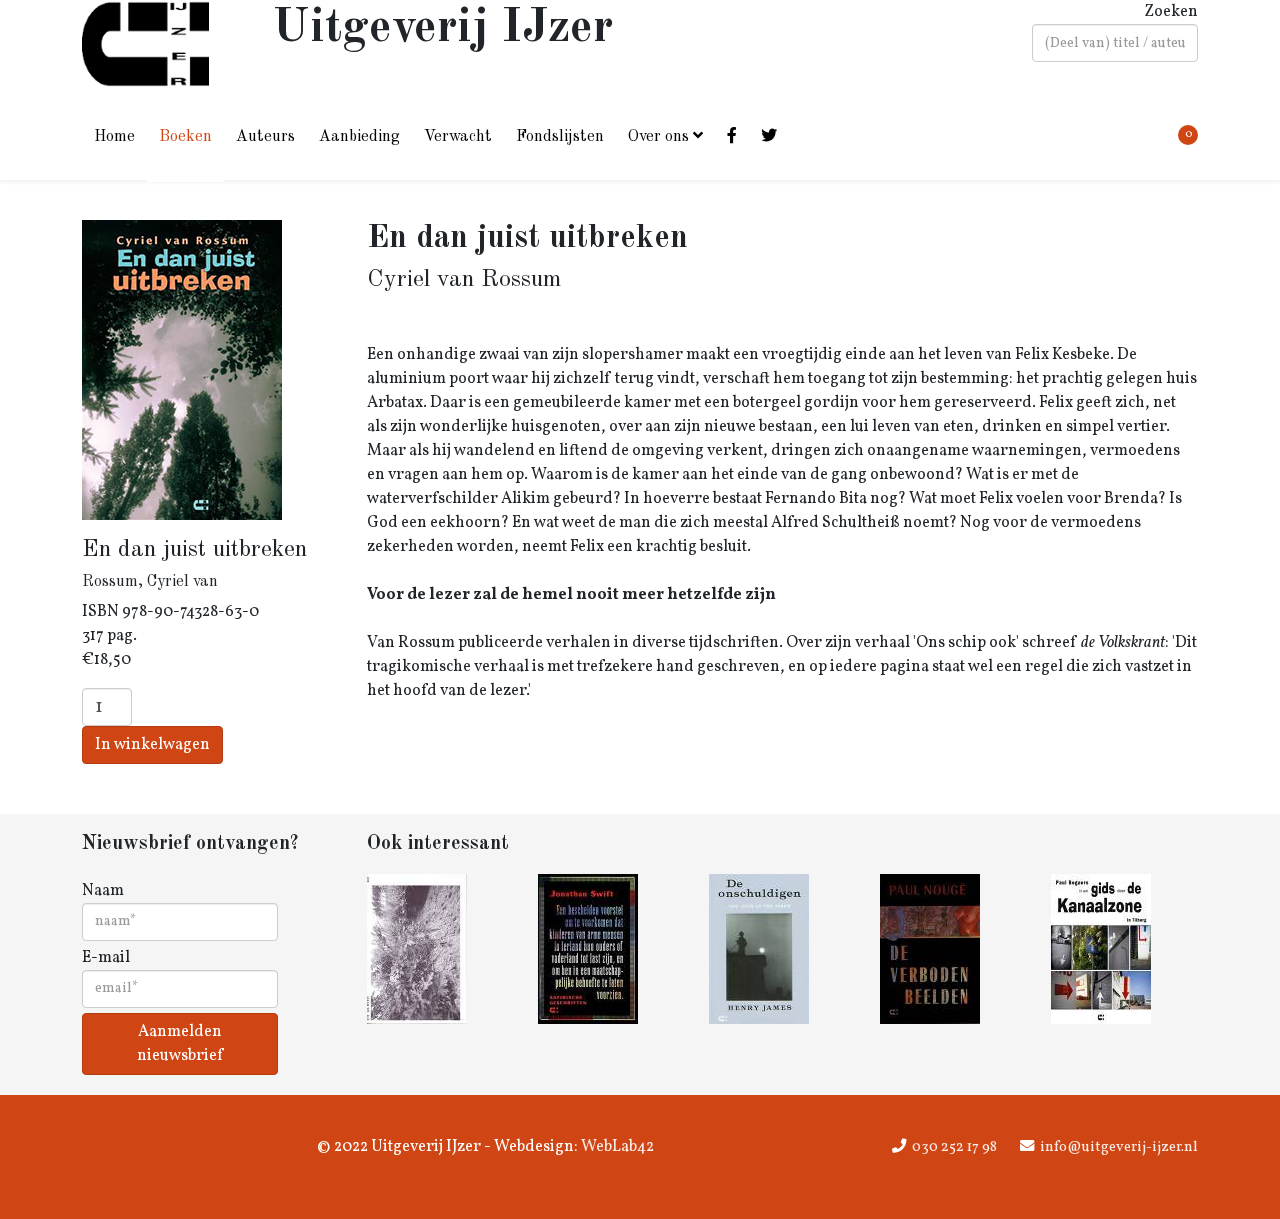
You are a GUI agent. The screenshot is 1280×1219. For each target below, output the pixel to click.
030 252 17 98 (954, 1147)
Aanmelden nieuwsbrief (180, 1044)
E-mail (106, 958)
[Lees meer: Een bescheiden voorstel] (611, 949)
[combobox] (1115, 43)
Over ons (658, 137)
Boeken (185, 137)
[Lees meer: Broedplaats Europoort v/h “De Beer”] (440, 949)
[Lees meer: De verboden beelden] (953, 949)
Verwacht (458, 137)
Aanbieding (359, 137)
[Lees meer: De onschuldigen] (782, 949)
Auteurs (265, 137)
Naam (103, 891)
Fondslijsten (560, 137)
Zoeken (1171, 12)
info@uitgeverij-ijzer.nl (1119, 1147)
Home (114, 137)
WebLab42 (616, 1147)
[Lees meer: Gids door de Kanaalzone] (1124, 949)
